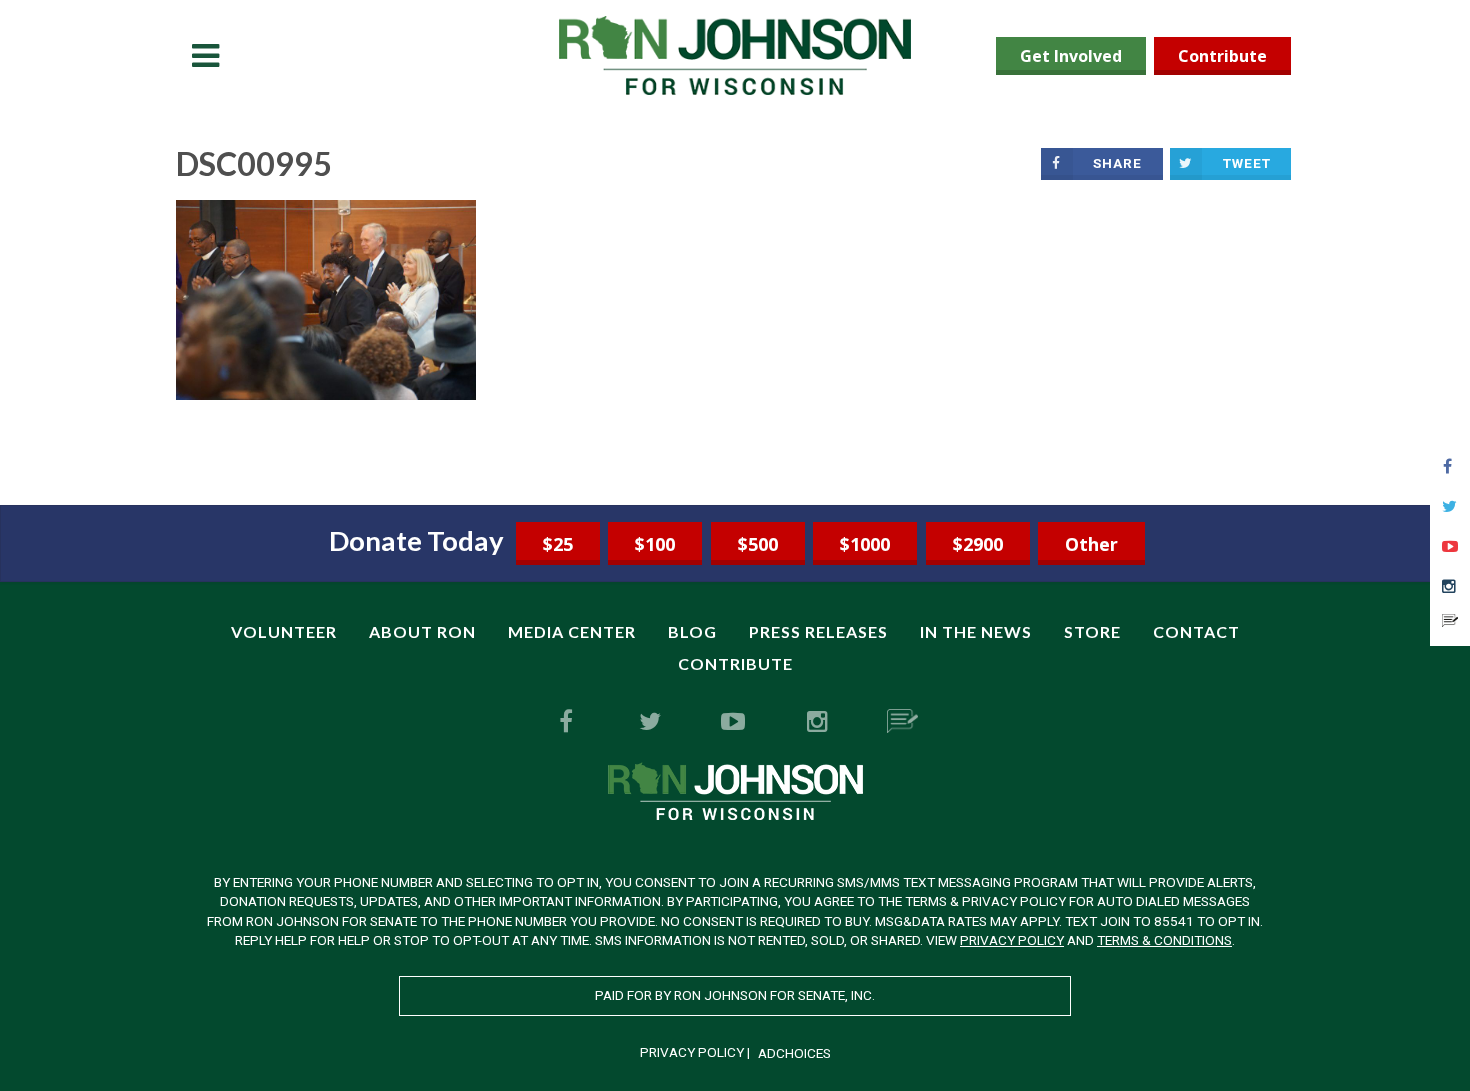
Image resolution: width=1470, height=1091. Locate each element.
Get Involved (1071, 56)
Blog (692, 631)
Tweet (1247, 163)
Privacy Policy (1012, 940)
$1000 (865, 544)
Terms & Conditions (1164, 940)
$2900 (978, 544)
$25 (558, 544)
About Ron (422, 631)
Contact (1196, 631)
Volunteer (284, 631)
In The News (976, 631)
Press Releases (818, 631)
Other (1091, 544)
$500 (758, 544)
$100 (655, 544)
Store (1092, 631)
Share (1117, 163)
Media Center (572, 631)
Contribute (1222, 56)
